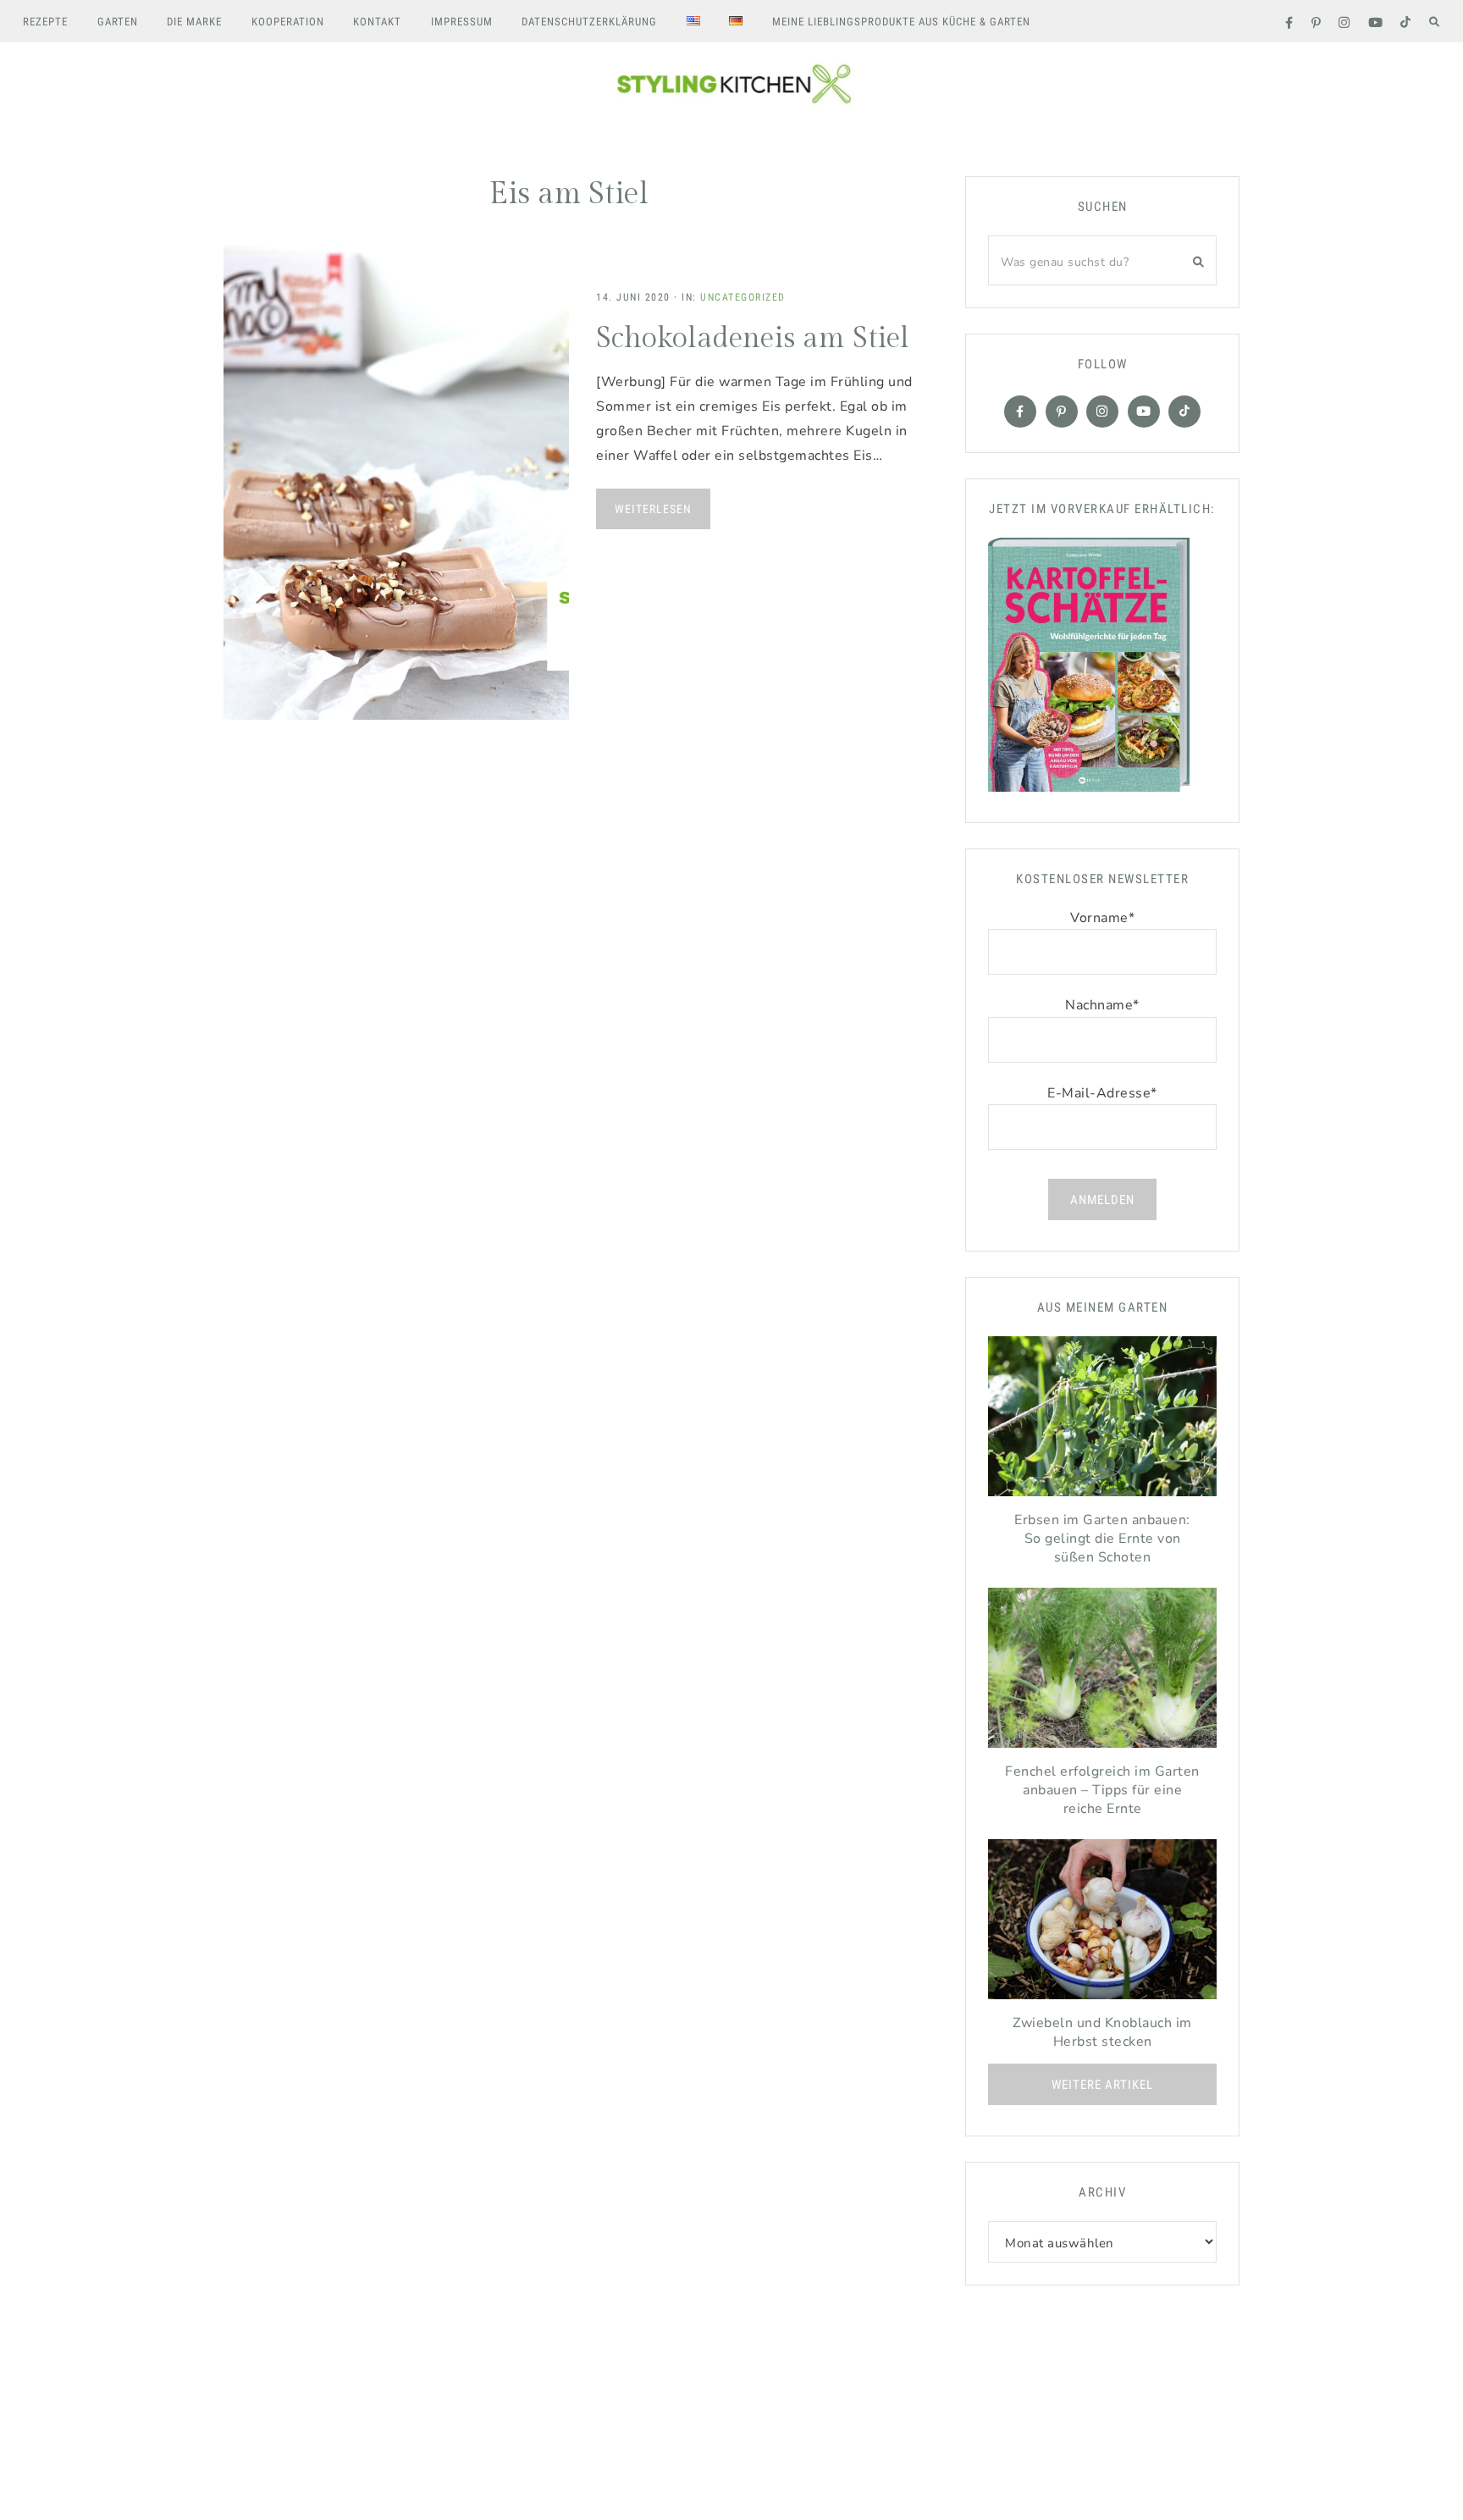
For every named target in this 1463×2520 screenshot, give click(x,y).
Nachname (1102, 1005)
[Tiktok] (1184, 412)
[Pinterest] (1062, 412)
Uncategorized (743, 297)
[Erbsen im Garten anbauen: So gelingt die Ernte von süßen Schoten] (1102, 1420)
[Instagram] (1102, 412)
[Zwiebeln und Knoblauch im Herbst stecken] (1102, 1923)
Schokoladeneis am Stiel (753, 339)
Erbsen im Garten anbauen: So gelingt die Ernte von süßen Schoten (1102, 1539)
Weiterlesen (653, 509)
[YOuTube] (1144, 412)
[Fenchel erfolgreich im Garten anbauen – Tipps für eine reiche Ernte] (1102, 1672)
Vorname (1102, 918)
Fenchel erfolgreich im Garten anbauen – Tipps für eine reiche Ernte (1102, 1790)
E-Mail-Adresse (1102, 1093)
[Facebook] (1020, 412)
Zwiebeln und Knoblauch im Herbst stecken (1102, 2032)
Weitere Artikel (1102, 2085)
